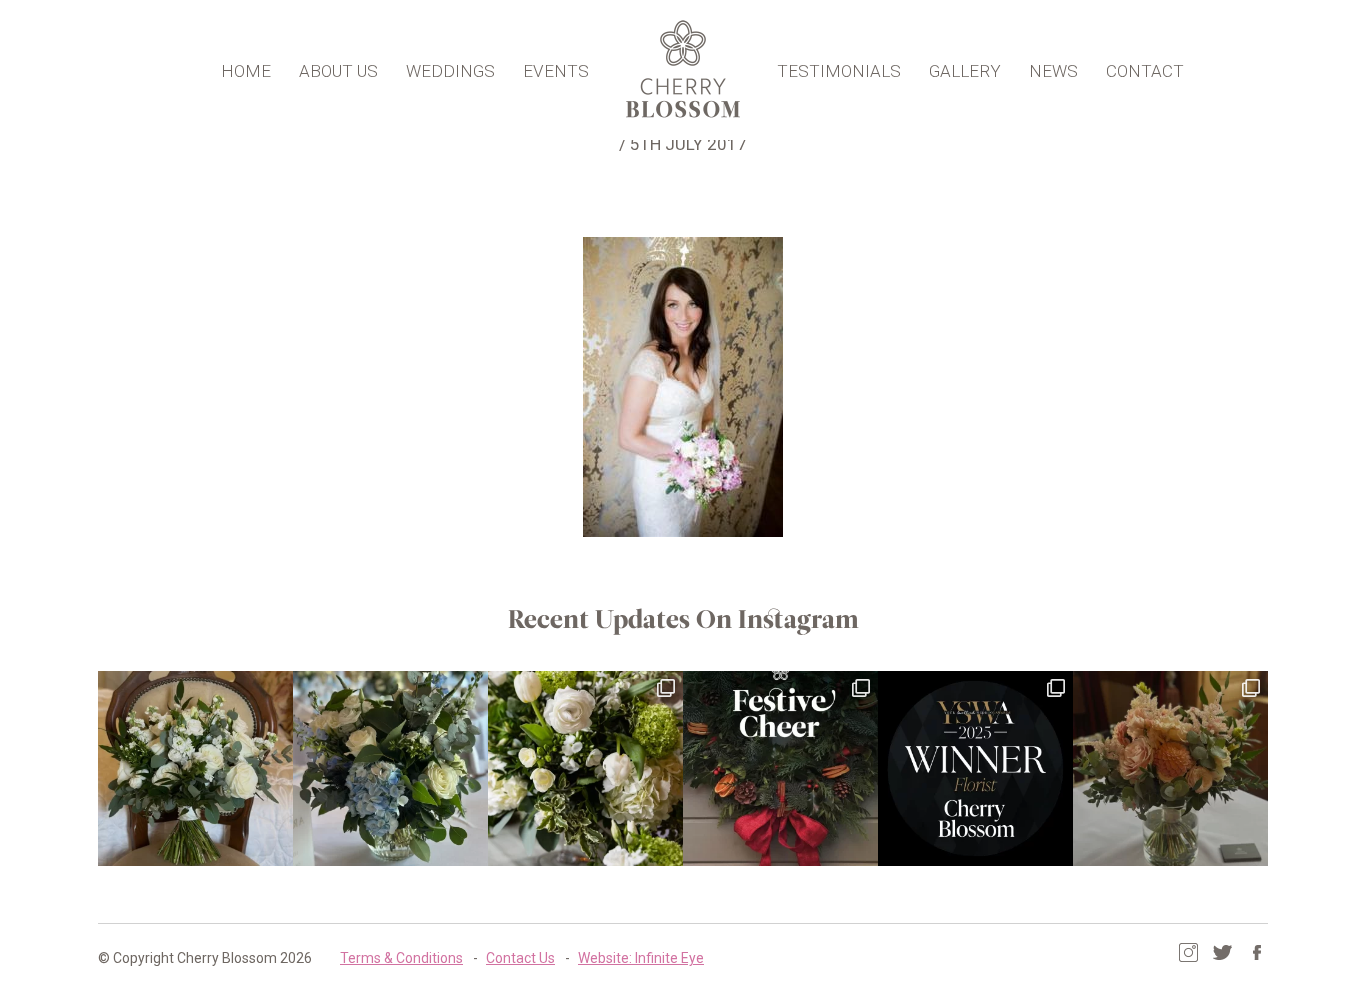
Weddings (450, 71)
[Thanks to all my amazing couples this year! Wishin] (585, 768)
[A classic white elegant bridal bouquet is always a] (195, 768)
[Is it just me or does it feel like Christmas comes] (780, 768)
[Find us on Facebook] (1256, 952)
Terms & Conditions (401, 958)
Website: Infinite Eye (641, 958)
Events (556, 71)
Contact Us (520, 958)
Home (246, 71)
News (1053, 71)
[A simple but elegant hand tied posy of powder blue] (390, 768)
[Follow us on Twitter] (1222, 952)
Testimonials (839, 71)
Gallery (965, 71)
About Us (338, 71)
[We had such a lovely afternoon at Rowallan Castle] (1170, 768)
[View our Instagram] (1188, 952)
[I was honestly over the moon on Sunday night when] (975, 768)
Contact (1145, 71)
